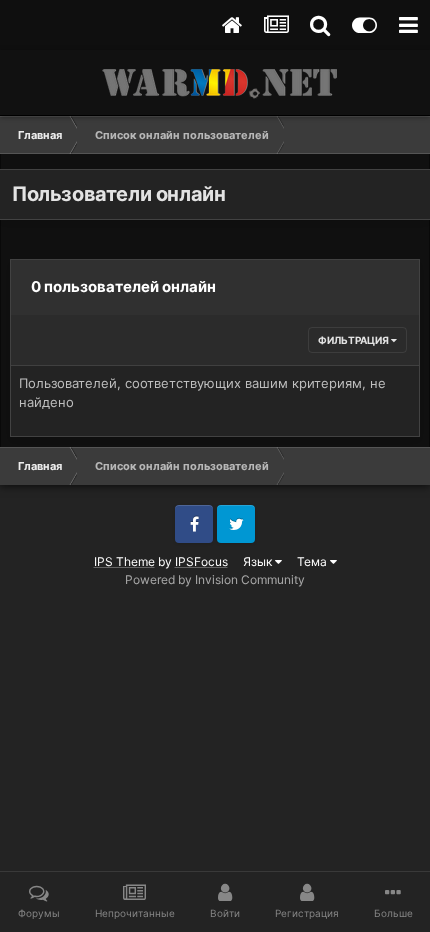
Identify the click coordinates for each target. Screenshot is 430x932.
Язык (259, 561)
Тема (313, 561)
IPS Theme (124, 561)
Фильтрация (354, 340)
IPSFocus (201, 561)
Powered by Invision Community (215, 579)
